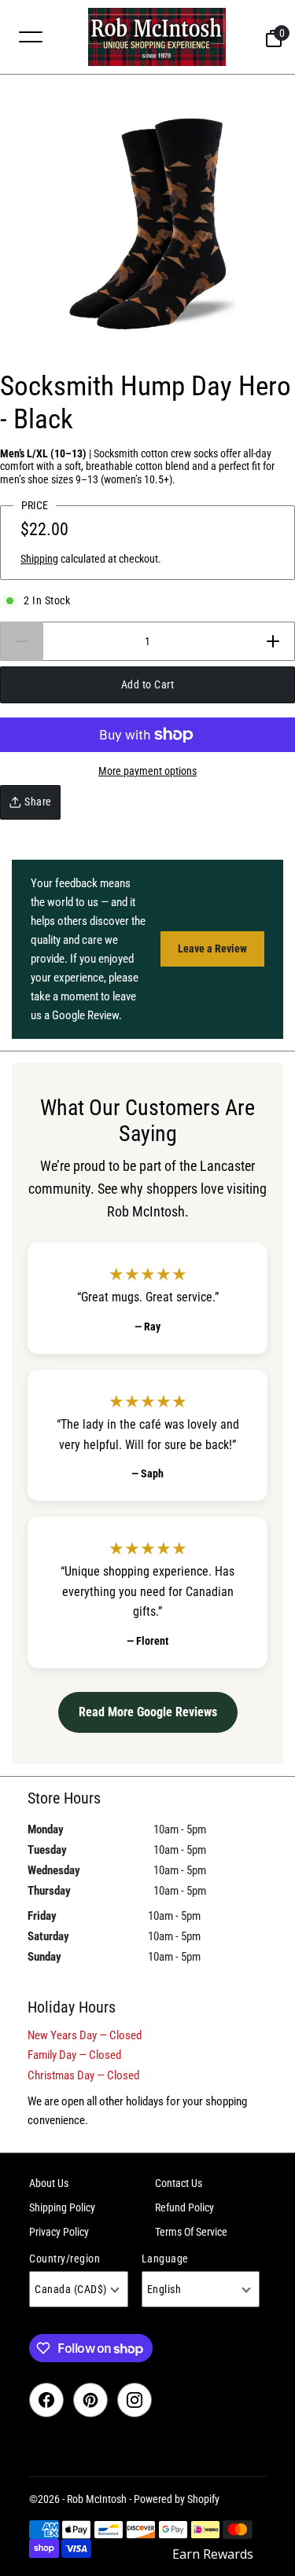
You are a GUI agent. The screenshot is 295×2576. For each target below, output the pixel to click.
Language (165, 2259)
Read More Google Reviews (148, 1712)
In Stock (47, 600)
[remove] (22, 641)
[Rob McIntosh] (157, 37)
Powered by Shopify (177, 2499)
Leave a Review (212, 949)
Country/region (65, 2259)
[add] (273, 641)
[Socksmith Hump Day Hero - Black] (147, 223)
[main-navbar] (31, 36)
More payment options (147, 771)
